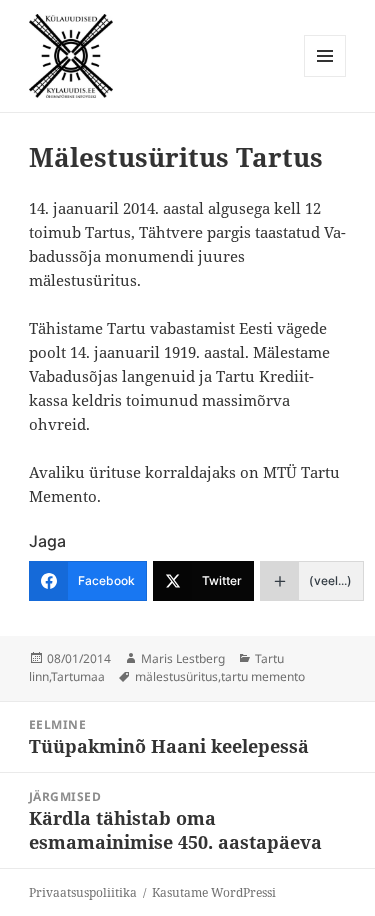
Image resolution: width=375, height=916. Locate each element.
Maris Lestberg (183, 658)
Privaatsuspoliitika (83, 892)
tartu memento (263, 676)
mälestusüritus (176, 676)
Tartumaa (78, 676)
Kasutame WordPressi (214, 892)
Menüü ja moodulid (325, 76)
